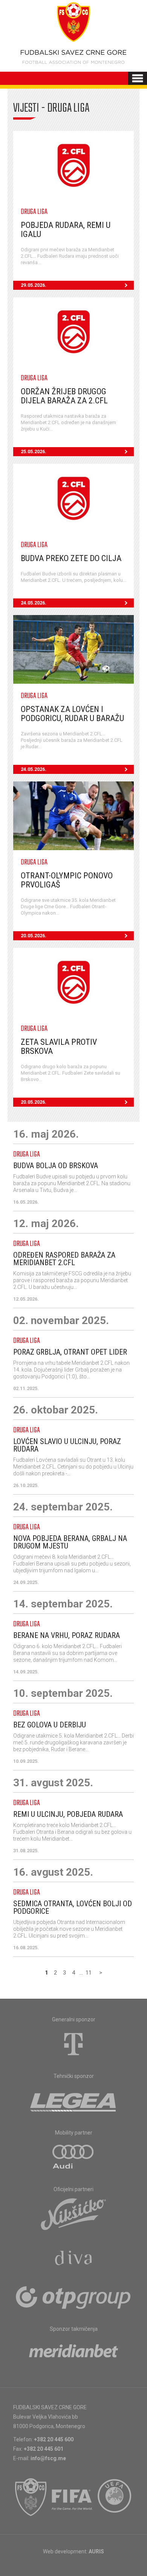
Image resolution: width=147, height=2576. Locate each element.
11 (89, 1973)
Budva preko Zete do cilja (71, 558)
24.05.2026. (34, 603)
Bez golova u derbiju (50, 1725)
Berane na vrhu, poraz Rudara (67, 1635)
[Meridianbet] (73, 2353)
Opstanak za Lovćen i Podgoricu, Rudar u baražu (72, 714)
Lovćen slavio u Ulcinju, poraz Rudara (67, 1445)
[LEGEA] (74, 2101)
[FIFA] (72, 2497)
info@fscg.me (48, 2458)
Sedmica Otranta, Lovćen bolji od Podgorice (73, 1907)
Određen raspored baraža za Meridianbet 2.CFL (64, 1259)
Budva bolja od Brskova (56, 1166)
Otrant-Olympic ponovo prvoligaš (67, 880)
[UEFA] (115, 2497)
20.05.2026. (34, 936)
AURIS (96, 2551)
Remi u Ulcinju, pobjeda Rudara (68, 1814)
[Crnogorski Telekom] (73, 2044)
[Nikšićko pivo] (73, 2214)
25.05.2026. (34, 451)
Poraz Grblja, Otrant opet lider (70, 1352)
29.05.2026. (34, 285)
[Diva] (74, 2259)
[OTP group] (73, 2297)
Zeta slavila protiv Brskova (59, 1047)
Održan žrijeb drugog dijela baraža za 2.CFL (64, 396)
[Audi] (73, 2157)
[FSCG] (31, 2497)
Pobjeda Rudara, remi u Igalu (66, 230)
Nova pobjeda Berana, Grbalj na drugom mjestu (70, 1542)
